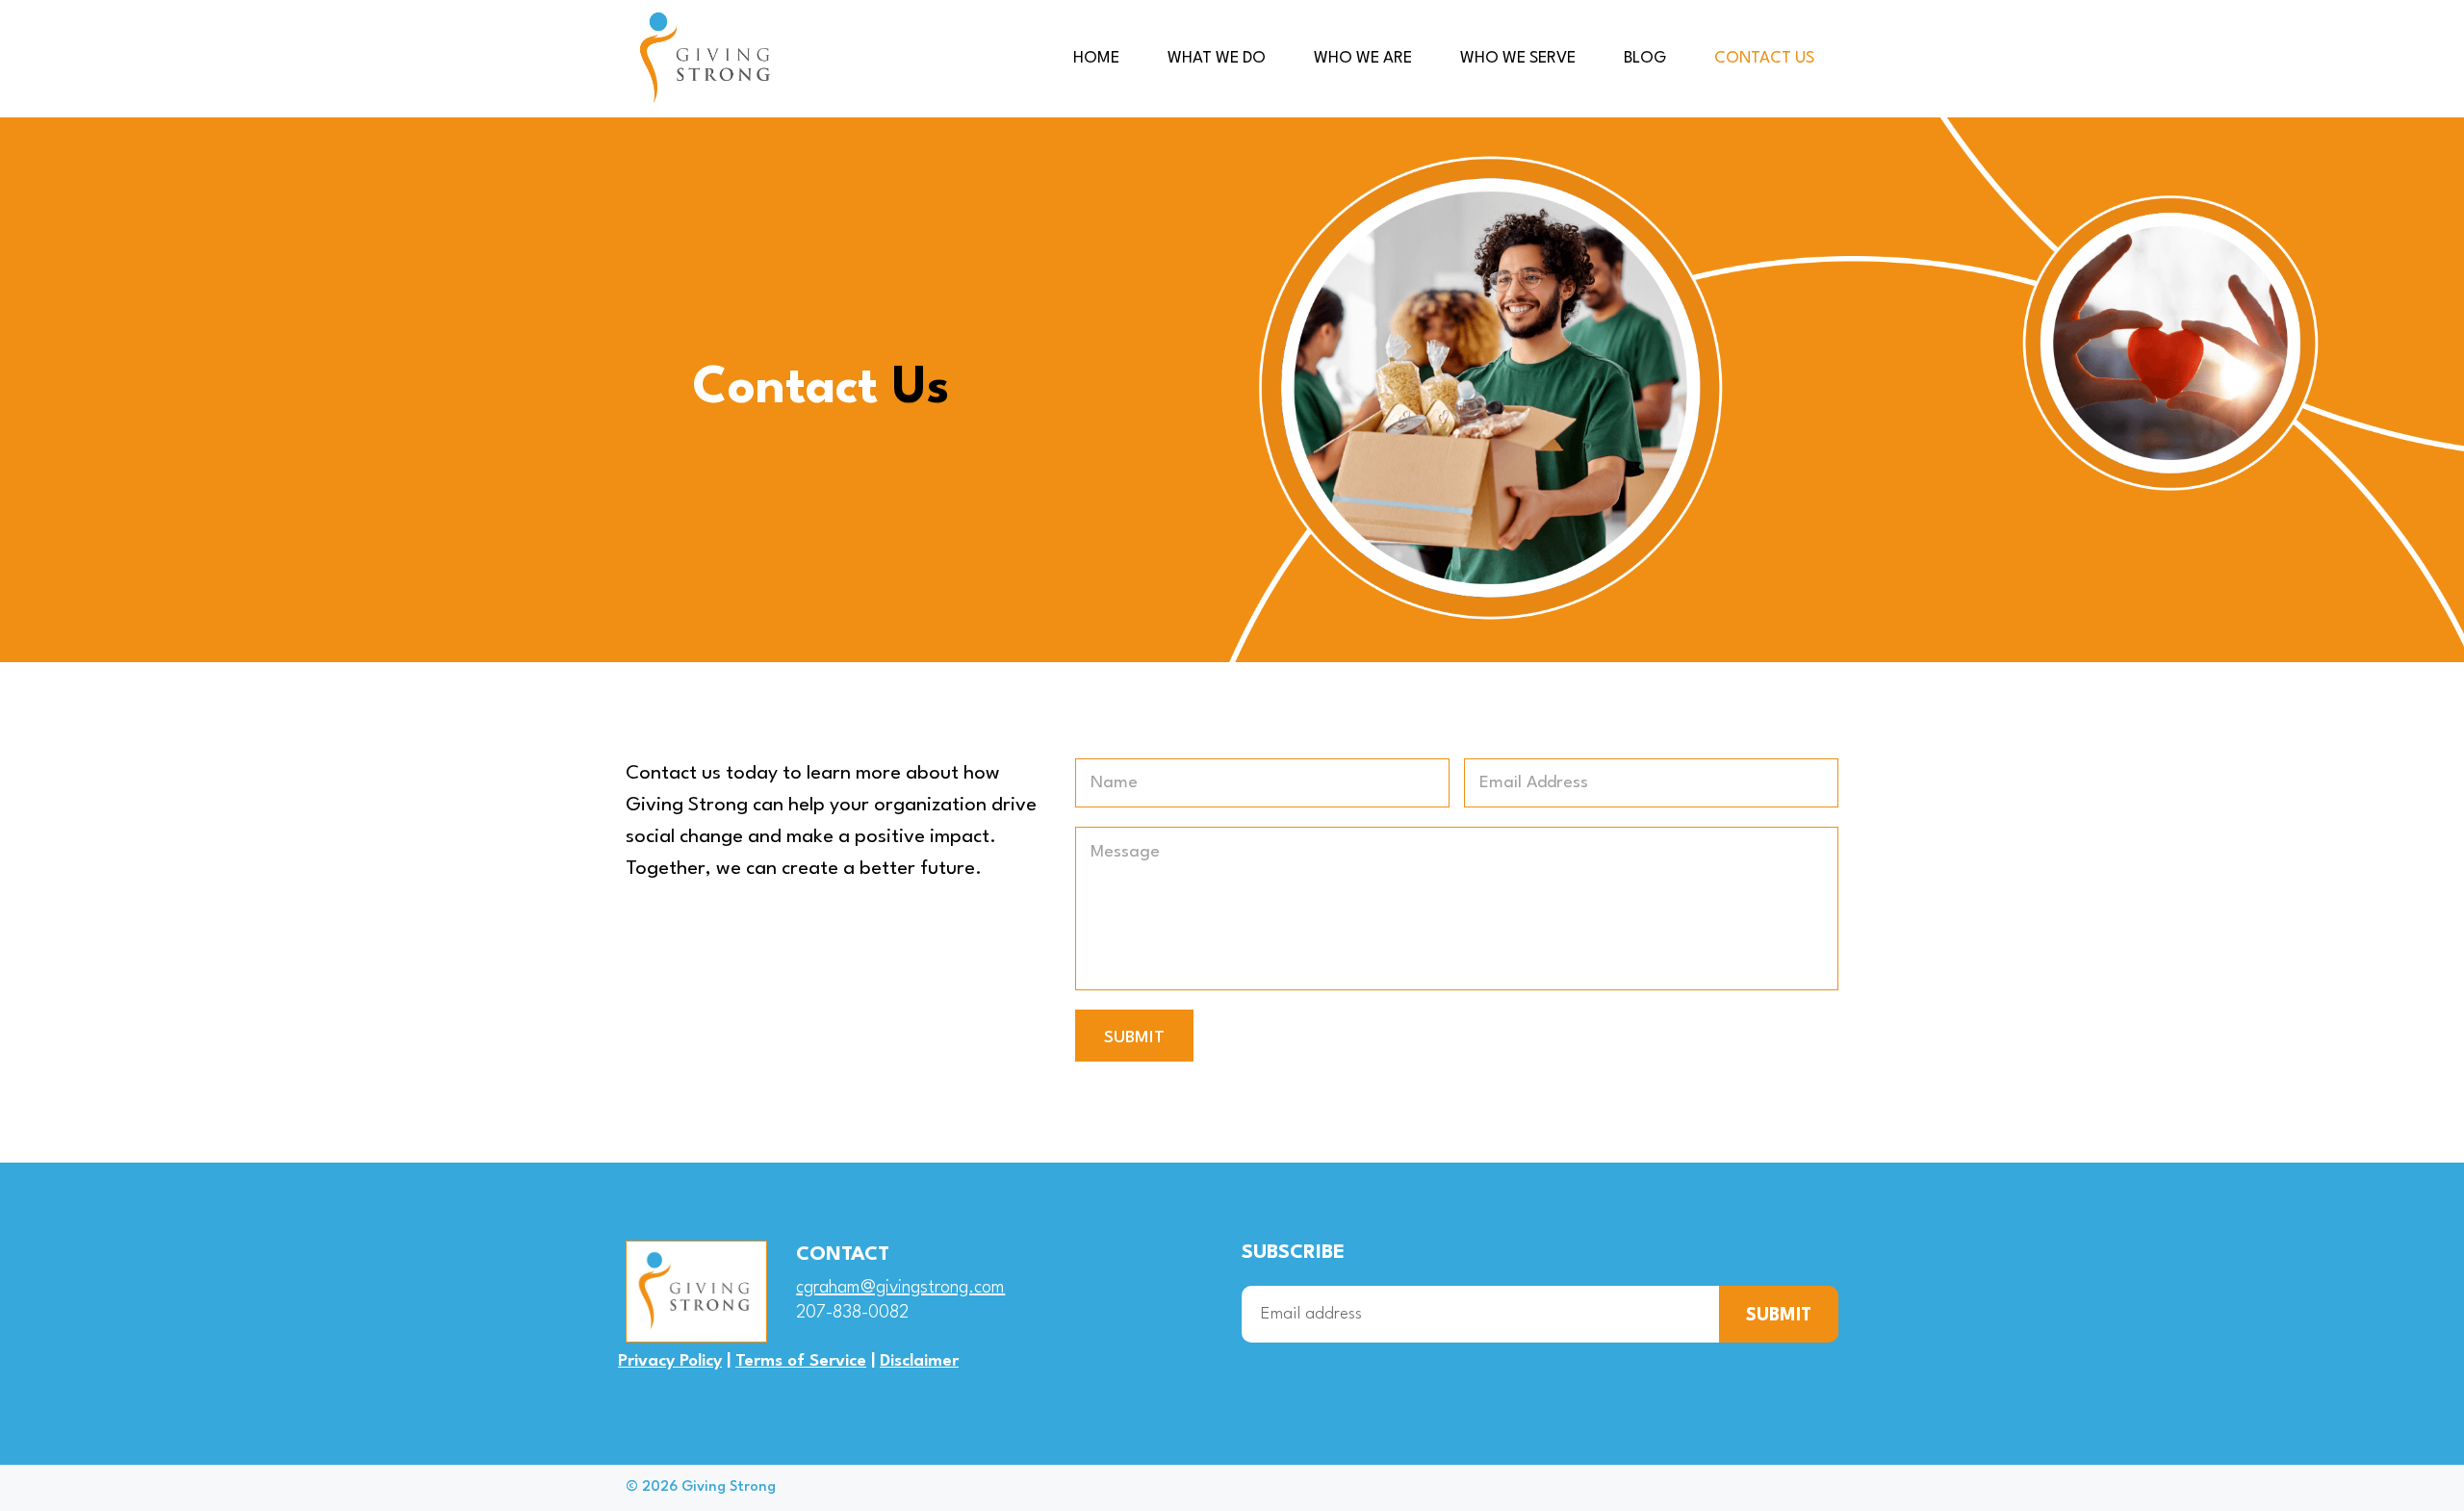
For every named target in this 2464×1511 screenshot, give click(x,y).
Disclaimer (919, 1361)
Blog (1645, 58)
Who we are (1363, 58)
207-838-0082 (852, 1313)
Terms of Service (801, 1361)
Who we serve (1518, 58)
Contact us (1764, 58)
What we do (1217, 58)
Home (1096, 58)
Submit (1134, 1038)
